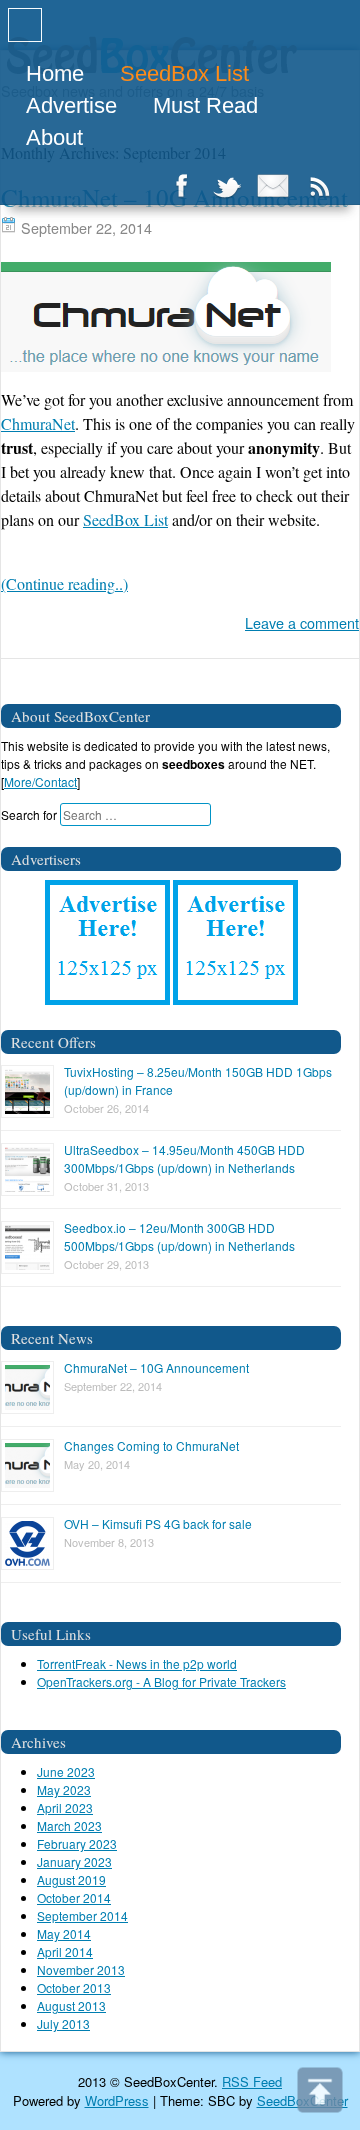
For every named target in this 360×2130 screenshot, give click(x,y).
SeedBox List (184, 73)
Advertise (71, 105)
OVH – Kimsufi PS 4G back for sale (158, 1523)
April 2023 (65, 1807)
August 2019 (71, 1879)
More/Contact (40, 781)
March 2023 (69, 1825)
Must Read (205, 105)
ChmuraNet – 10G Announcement (156, 1367)
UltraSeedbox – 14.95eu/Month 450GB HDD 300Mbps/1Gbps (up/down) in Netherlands (184, 1158)
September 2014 (82, 1915)
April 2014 (65, 1951)
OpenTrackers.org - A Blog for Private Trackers (161, 1681)
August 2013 (71, 2005)
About (54, 137)
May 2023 (64, 1789)
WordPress (117, 2100)
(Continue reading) (64, 583)
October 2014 (74, 1897)
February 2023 (77, 1843)
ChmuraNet (38, 423)
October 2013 (74, 1987)
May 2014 (64, 1933)
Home (55, 73)
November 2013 (81, 1969)
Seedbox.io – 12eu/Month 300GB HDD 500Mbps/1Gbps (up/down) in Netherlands (179, 1236)
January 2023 (74, 1861)
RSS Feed (252, 2081)
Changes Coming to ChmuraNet (151, 1445)
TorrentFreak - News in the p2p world (137, 1663)
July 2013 (63, 2023)
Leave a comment (302, 622)
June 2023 (66, 1771)
